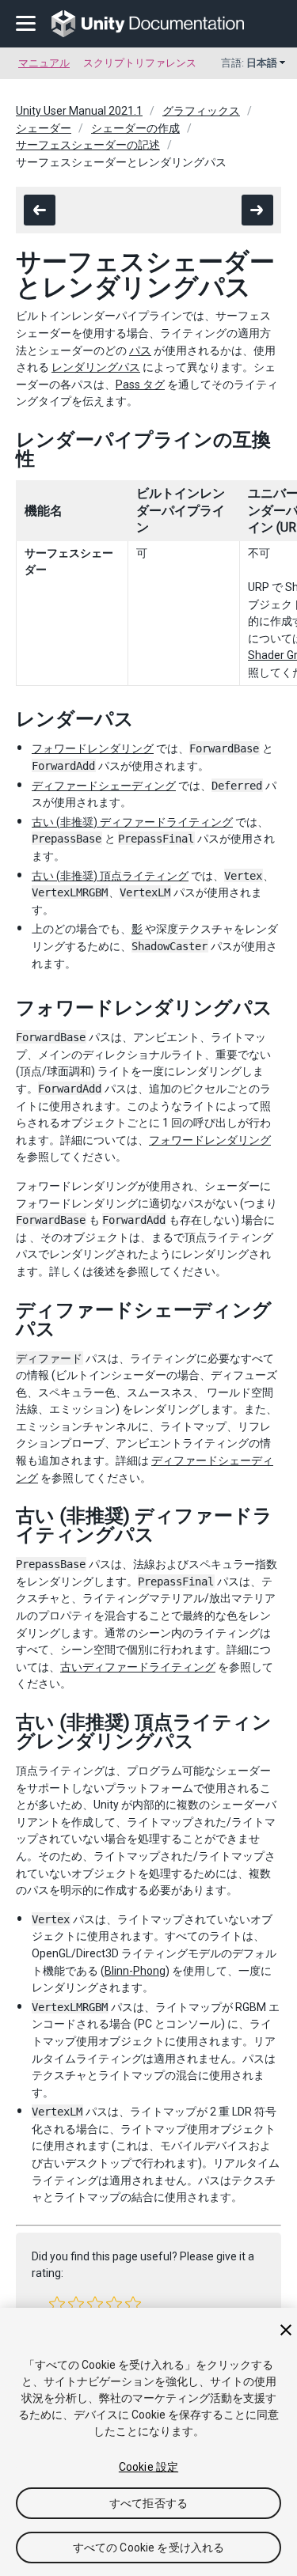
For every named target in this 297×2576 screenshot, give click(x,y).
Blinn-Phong (135, 1971)
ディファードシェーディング (104, 786)
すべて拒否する (148, 2503)
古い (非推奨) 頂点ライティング (110, 876)
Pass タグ (140, 385)
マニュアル (44, 63)
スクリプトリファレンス (140, 63)
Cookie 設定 (148, 2467)
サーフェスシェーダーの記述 (88, 145)
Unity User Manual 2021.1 (79, 111)
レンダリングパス (96, 367)
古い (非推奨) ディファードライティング (132, 822)
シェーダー (44, 128)
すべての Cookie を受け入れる (149, 2548)
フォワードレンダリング (93, 748)
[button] (57, 2304)
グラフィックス (201, 111)
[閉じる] (286, 2330)
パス (140, 350)
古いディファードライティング (138, 1667)
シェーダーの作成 (135, 128)
